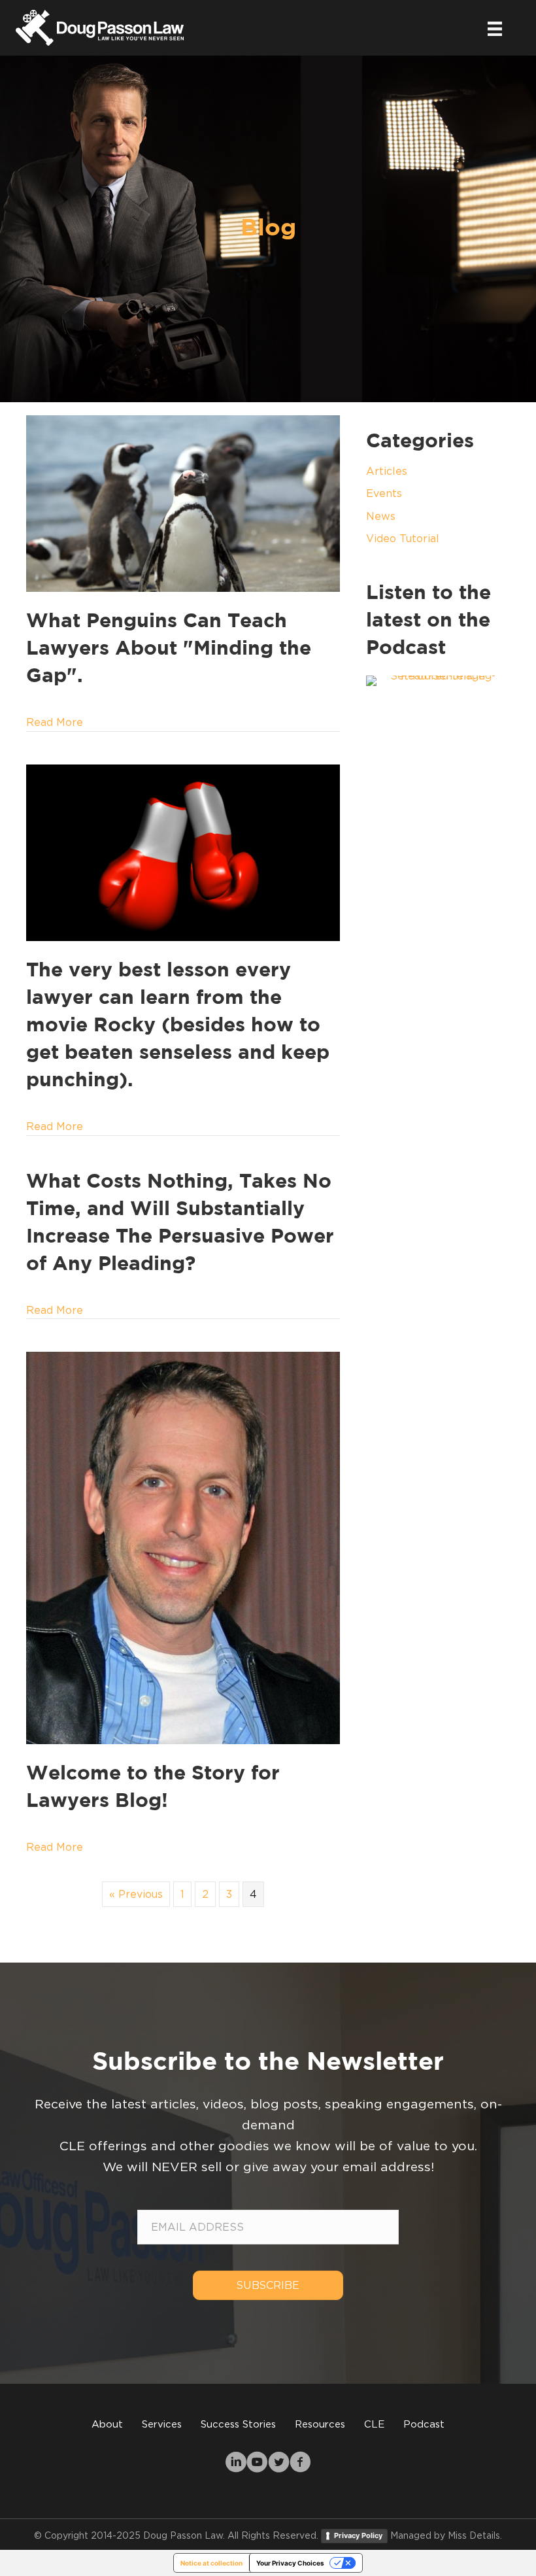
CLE (374, 2424)
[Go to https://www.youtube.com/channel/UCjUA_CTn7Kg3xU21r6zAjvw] (257, 2464)
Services (162, 2424)
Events (384, 493)
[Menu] (495, 27)
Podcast (424, 2424)
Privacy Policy (358, 2535)
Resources (320, 2424)
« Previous (136, 1894)
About (107, 2424)
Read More (55, 722)
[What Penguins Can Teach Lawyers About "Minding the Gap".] (183, 502)
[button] (268, 2285)
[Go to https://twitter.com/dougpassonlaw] (279, 2464)
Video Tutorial (403, 538)
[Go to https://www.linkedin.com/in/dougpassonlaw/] (236, 2464)
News (381, 516)
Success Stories (238, 2424)
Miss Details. (475, 2535)
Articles (387, 471)
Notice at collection (211, 2563)
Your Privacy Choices (290, 2563)
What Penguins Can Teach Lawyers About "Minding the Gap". (169, 649)
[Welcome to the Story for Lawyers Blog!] (183, 1547)
